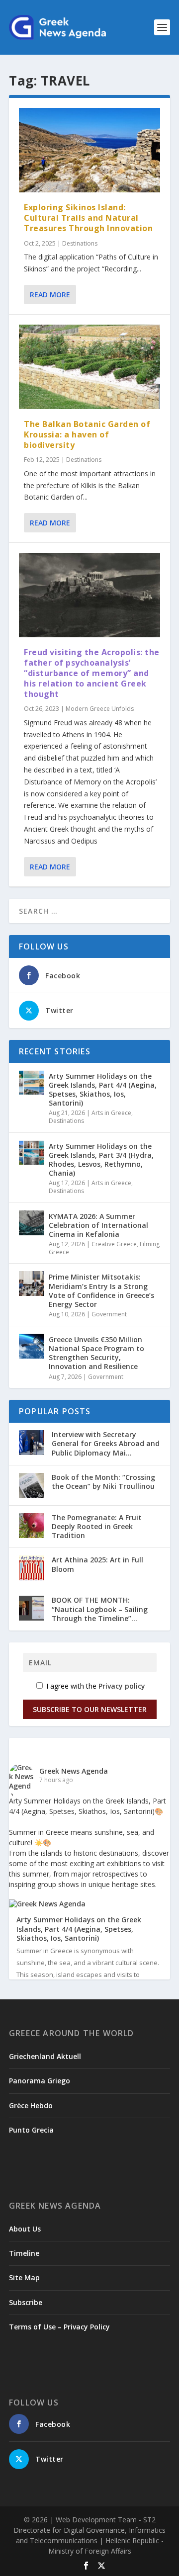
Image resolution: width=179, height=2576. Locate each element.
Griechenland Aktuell (45, 2056)
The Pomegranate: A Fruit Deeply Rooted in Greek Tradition (97, 1526)
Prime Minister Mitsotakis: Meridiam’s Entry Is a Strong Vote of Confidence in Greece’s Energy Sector (101, 1290)
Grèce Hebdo (31, 2105)
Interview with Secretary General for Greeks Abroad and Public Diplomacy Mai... (106, 1443)
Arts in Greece (111, 1113)
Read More (50, 295)
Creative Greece (114, 1244)
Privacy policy (122, 1686)
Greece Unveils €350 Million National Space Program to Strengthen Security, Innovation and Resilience (96, 1353)
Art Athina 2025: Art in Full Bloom (97, 1564)
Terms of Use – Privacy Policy (59, 2327)
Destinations (80, 243)
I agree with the (95, 1686)
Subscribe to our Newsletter (90, 1709)
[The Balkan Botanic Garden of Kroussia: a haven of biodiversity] (89, 367)
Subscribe (26, 2302)
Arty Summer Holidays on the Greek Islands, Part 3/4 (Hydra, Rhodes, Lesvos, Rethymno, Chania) (101, 1160)
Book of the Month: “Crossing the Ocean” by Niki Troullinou (103, 1482)
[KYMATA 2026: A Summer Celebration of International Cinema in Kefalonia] (31, 1223)
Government (109, 1314)
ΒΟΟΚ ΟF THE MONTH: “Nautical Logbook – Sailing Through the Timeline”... (100, 1609)
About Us (25, 2229)
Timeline (24, 2253)
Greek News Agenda (74, 1771)
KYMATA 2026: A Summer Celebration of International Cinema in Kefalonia (98, 1225)
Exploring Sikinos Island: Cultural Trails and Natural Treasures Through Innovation (88, 218)
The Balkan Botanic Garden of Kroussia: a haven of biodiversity (87, 434)
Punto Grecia (31, 2130)
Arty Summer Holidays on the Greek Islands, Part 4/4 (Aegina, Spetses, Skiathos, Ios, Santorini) (103, 1090)
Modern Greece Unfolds (100, 709)
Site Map (24, 2277)
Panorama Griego (40, 2081)
